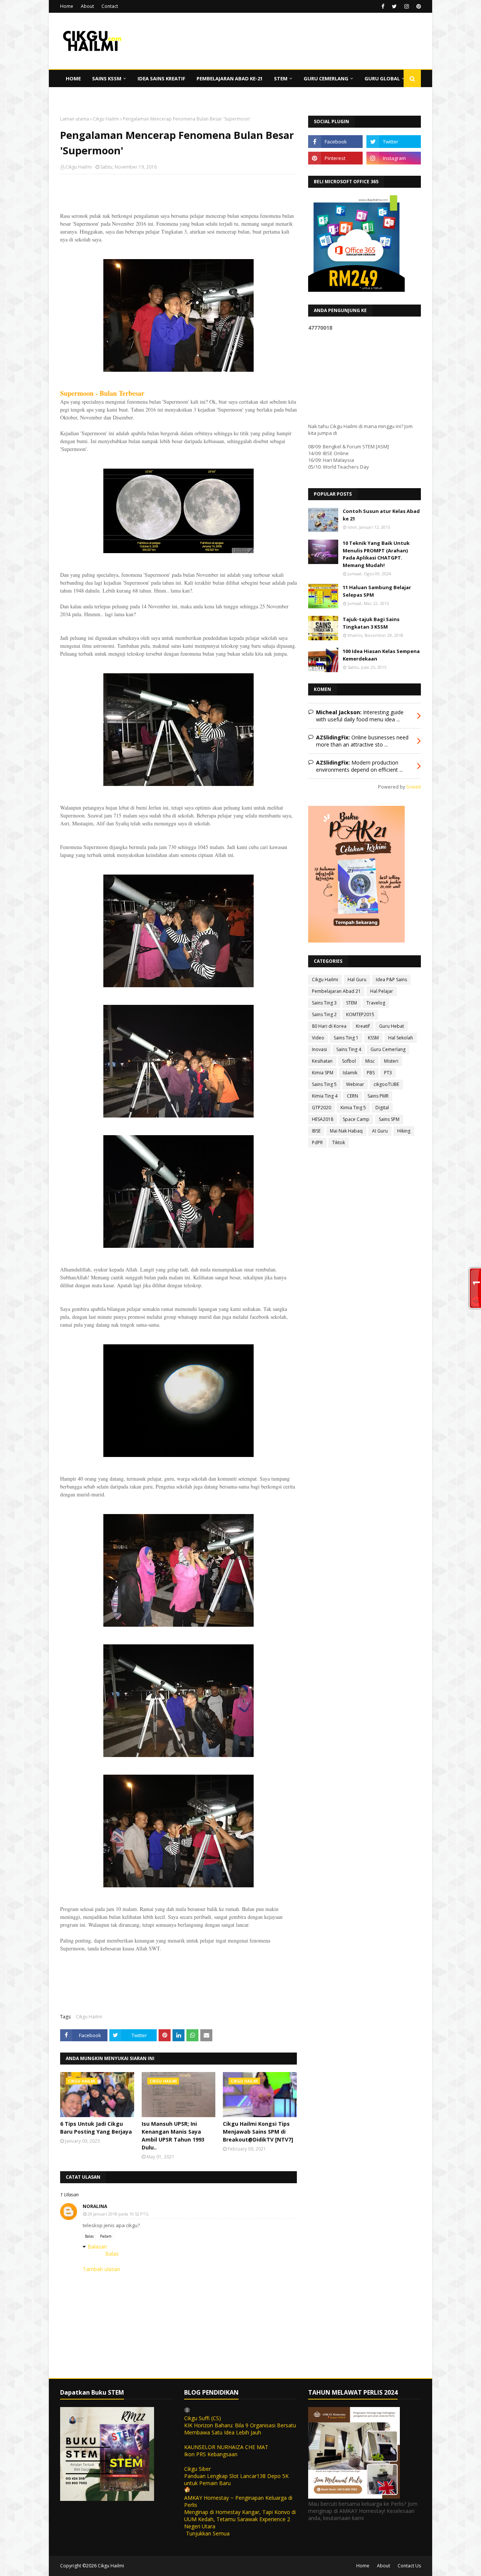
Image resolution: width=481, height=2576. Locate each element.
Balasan (97, 2246)
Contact (110, 6)
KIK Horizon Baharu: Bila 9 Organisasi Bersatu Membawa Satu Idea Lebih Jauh (240, 2429)
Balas (89, 2236)
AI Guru (380, 1131)
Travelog (376, 1003)
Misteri (391, 1061)
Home (67, 6)
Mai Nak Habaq (346, 1131)
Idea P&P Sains (391, 980)
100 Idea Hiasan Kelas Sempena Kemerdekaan (381, 655)
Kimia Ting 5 (353, 1108)
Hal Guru (357, 980)
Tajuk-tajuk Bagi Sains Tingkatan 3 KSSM (371, 623)
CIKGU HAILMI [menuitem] (82, 96)
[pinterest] (418, 6)
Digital (382, 1108)
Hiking (404, 1131)
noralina (95, 2206)
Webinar (355, 1084)
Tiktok (339, 1142)
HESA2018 (323, 1119)
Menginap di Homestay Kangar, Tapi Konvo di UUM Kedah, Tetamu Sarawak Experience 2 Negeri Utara (240, 2519)
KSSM (373, 1038)
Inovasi (319, 1049)
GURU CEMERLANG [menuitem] (326, 78)
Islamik (350, 1073)
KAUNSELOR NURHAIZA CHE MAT (226, 2447)
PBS (371, 1073)
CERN (352, 1096)
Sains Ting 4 (349, 1049)
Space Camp (356, 1119)
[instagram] (407, 6)
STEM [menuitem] (281, 78)
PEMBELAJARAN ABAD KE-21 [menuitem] (230, 78)
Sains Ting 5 (324, 1084)
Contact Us (409, 2566)
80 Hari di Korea (329, 1026)
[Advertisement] (178, 229)
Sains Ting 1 (346, 1038)
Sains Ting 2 (324, 1014)
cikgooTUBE (386, 1084)
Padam (106, 2236)
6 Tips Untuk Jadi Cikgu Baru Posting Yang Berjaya (96, 2128)
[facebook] (383, 6)
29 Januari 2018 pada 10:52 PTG (118, 2214)
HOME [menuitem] (73, 78)
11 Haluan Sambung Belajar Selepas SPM (377, 591)
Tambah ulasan (101, 2269)
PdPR (317, 1142)
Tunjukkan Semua (208, 2533)
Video (318, 1038)
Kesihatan (322, 1061)
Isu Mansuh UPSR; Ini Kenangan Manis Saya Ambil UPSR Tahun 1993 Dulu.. (173, 2136)
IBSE (316, 1131)
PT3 (388, 1073)
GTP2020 (321, 1108)
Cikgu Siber (197, 2469)
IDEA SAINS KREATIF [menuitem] (161, 78)
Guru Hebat (392, 1026)
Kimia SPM (323, 1073)
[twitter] (394, 6)
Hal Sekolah (401, 1038)
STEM (352, 1003)
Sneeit (414, 787)
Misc (370, 1061)
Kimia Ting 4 (325, 1096)
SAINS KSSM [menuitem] (107, 78)
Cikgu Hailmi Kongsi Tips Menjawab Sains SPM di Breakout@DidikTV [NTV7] (258, 2132)
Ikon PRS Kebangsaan (211, 2454)
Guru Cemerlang (388, 1049)
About (87, 6)
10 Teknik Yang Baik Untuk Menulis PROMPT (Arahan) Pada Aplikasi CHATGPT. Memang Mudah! (376, 554)
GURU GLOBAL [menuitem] (382, 78)
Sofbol (349, 1061)
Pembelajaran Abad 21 (336, 991)
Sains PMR (378, 1096)
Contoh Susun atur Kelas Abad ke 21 (381, 515)
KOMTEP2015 (360, 1014)
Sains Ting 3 (324, 1003)
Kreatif (363, 1026)
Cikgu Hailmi (106, 119)
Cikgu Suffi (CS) (203, 2418)
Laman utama (75, 119)
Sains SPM (389, 1119)
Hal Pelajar (382, 991)
